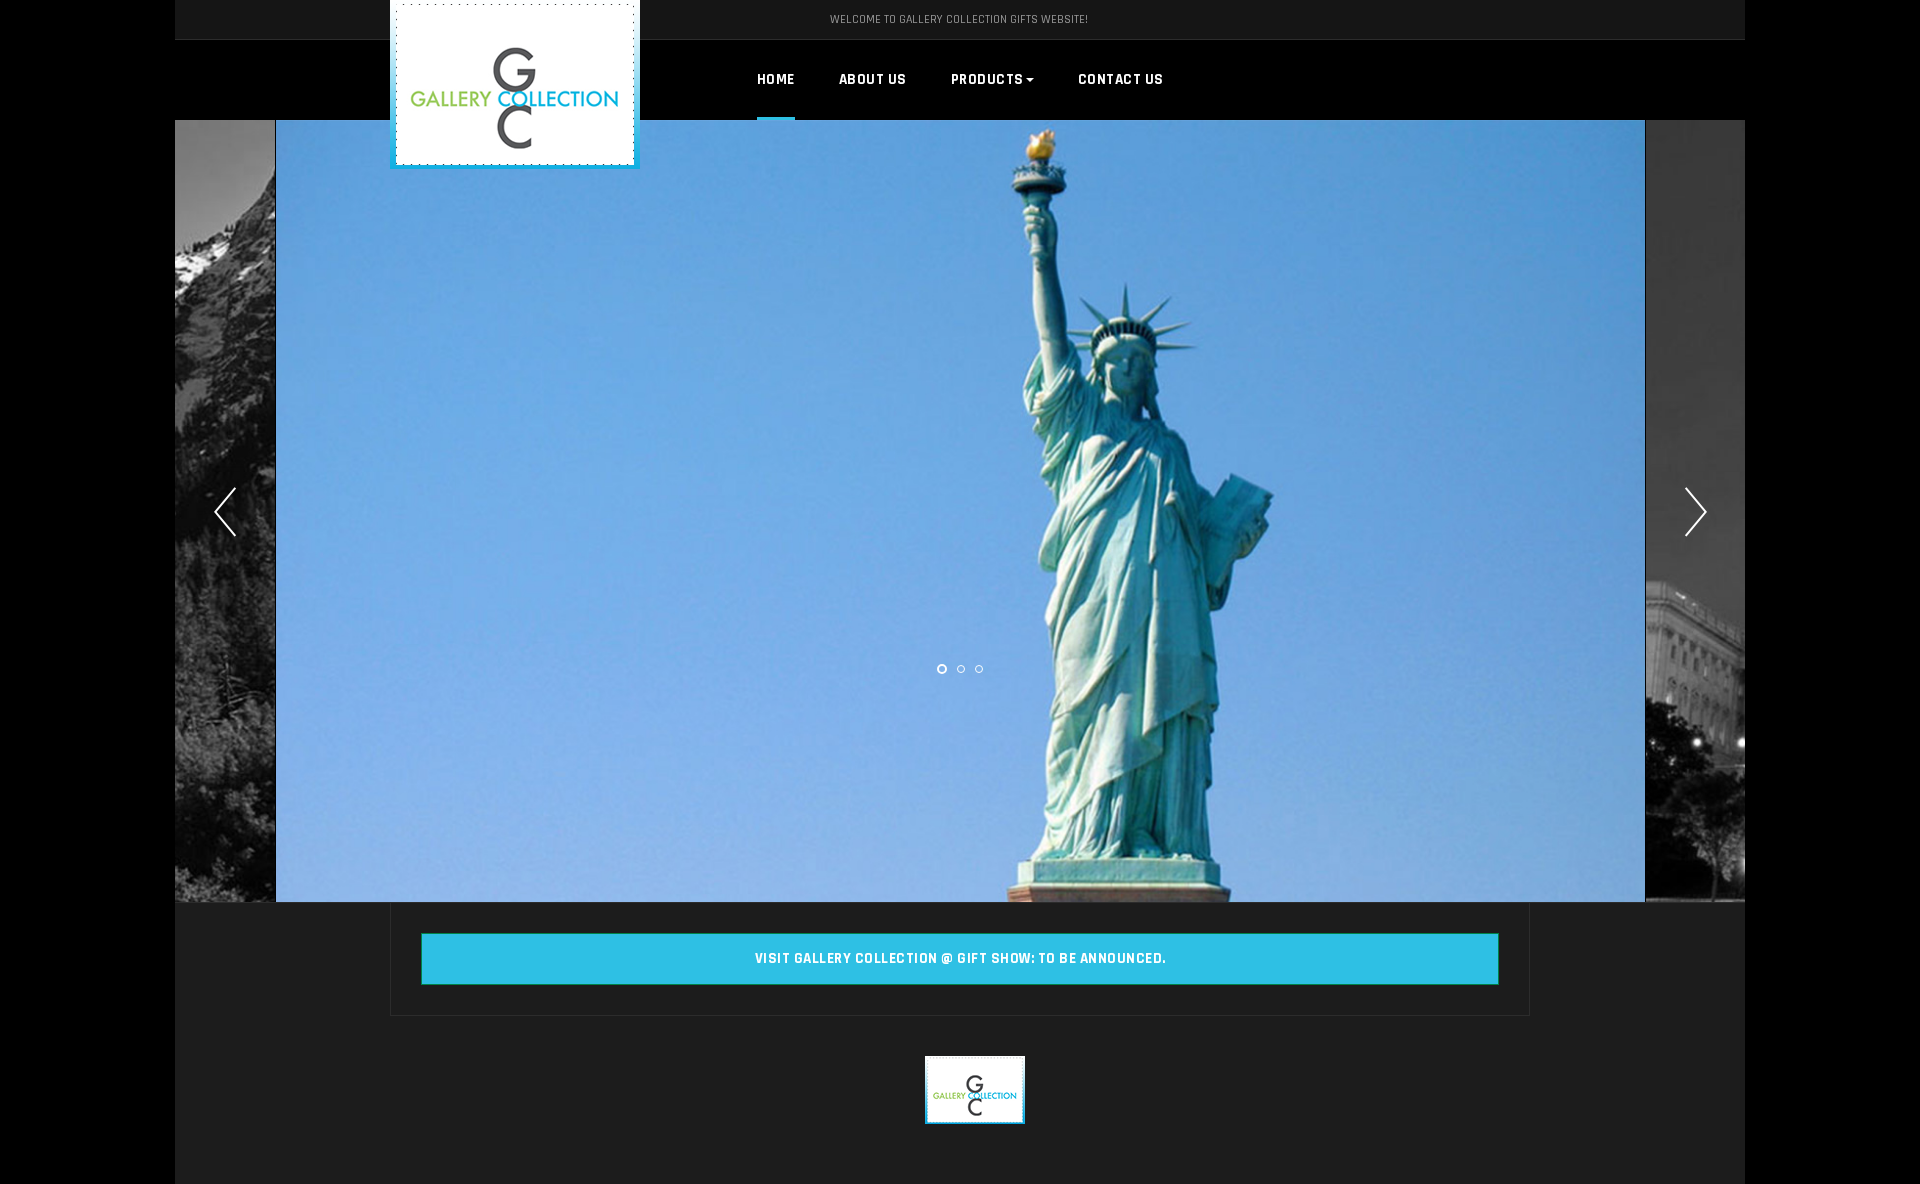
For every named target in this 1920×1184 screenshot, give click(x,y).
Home (776, 79)
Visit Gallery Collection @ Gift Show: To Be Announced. (960, 958)
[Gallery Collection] (470, 84)
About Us (873, 79)
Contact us (1121, 79)
